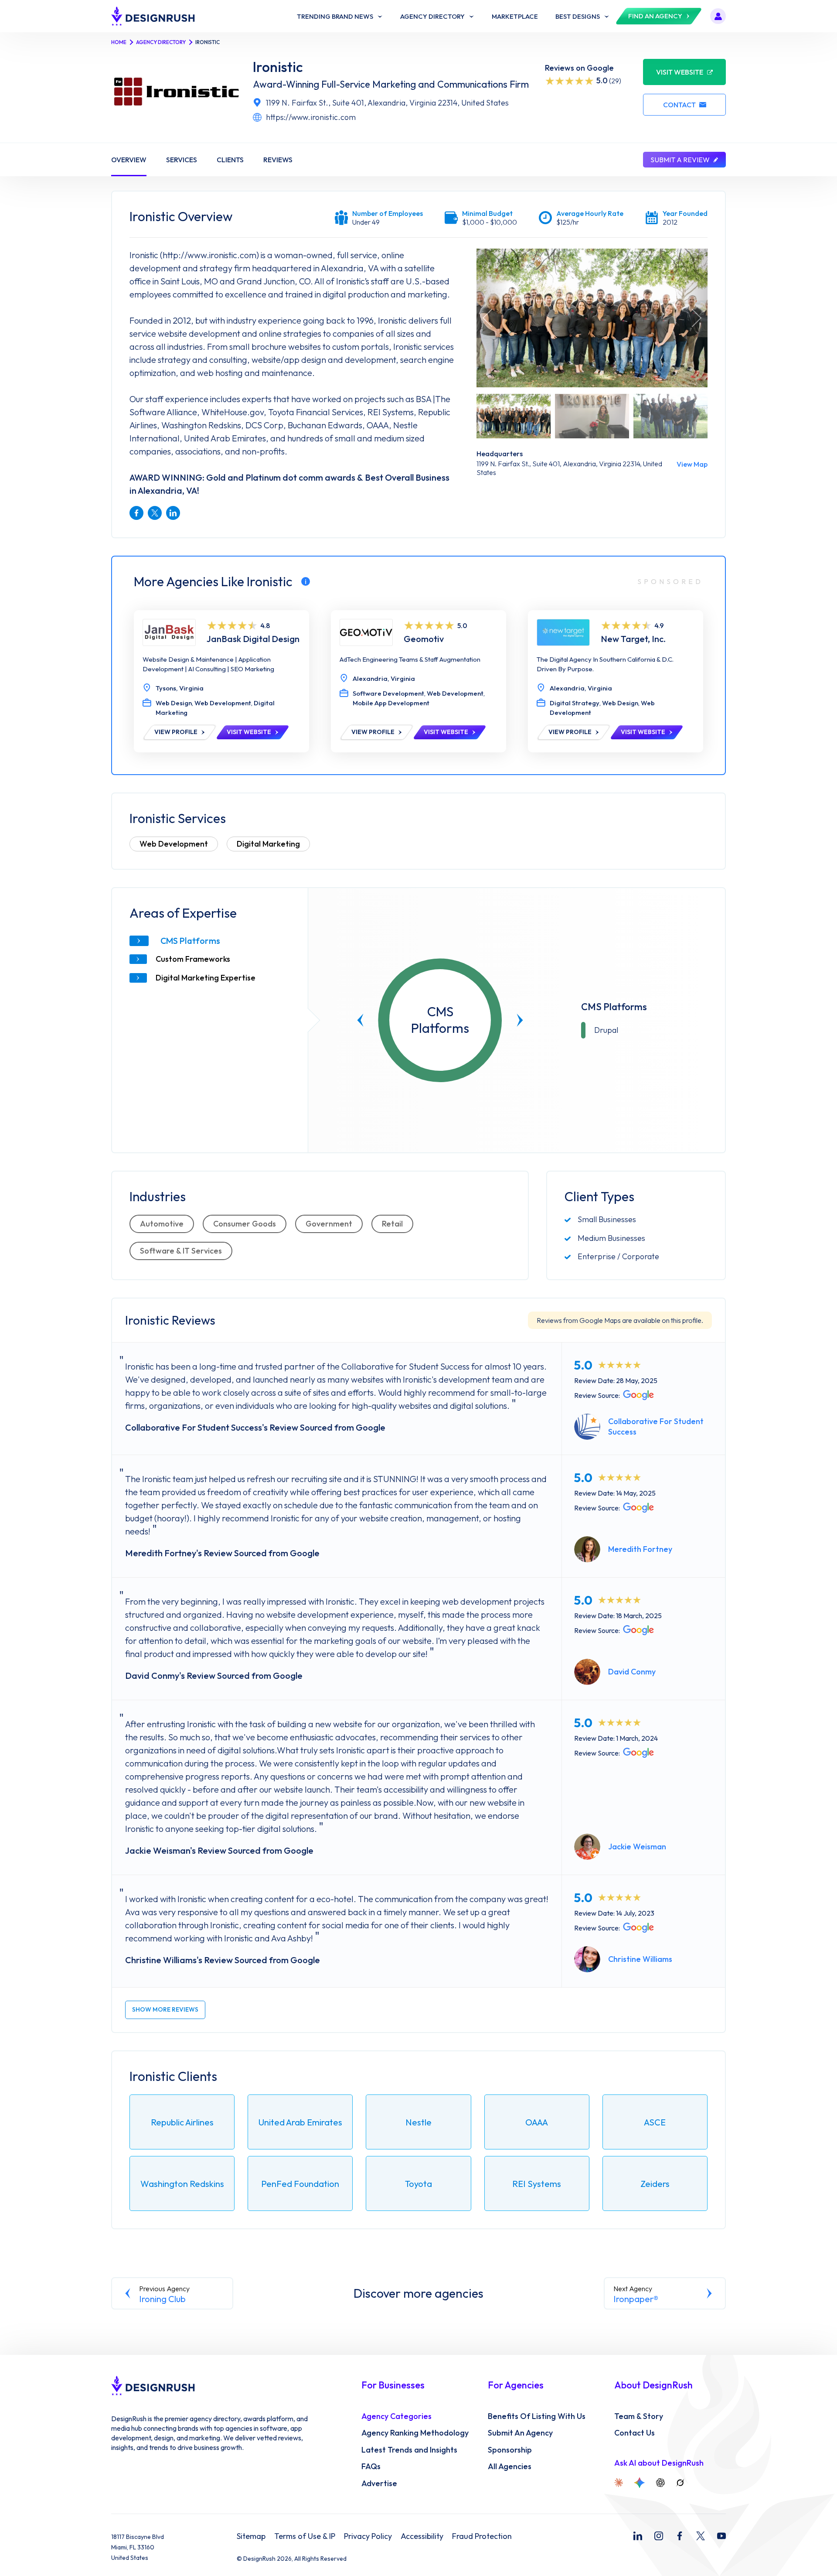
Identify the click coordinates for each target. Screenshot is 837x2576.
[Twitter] (701, 2536)
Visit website (680, 72)
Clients (230, 160)
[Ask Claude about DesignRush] (619, 2483)
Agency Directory (161, 42)
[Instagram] (659, 2536)
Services (182, 160)
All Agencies (510, 2467)
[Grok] (680, 2483)
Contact (679, 105)
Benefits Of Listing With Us (537, 2416)
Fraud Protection (482, 2536)
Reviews (278, 160)
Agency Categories (396, 2416)
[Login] (718, 16)
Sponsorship (510, 2450)
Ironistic (278, 67)
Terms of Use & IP (305, 2536)
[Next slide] (520, 1020)
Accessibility (422, 2536)
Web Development (174, 844)
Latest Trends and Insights (409, 2450)
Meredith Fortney (640, 1549)
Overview (129, 160)
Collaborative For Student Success (656, 1426)
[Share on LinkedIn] (173, 513)
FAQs (371, 2467)
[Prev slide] (361, 1020)
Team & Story (639, 2416)
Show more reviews (165, 2009)
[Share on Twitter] (155, 513)
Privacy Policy (368, 2536)
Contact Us (635, 2433)
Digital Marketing (268, 844)
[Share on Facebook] (136, 513)
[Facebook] (680, 2536)
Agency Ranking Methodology (415, 2433)
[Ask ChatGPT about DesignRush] (660, 2483)
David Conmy (632, 1672)
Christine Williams (640, 1959)
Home (119, 42)
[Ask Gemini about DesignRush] (640, 2483)
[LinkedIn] (638, 2536)
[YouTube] (721, 2536)
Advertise (379, 2484)
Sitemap (251, 2536)
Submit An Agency (520, 2433)
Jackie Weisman (637, 1847)
